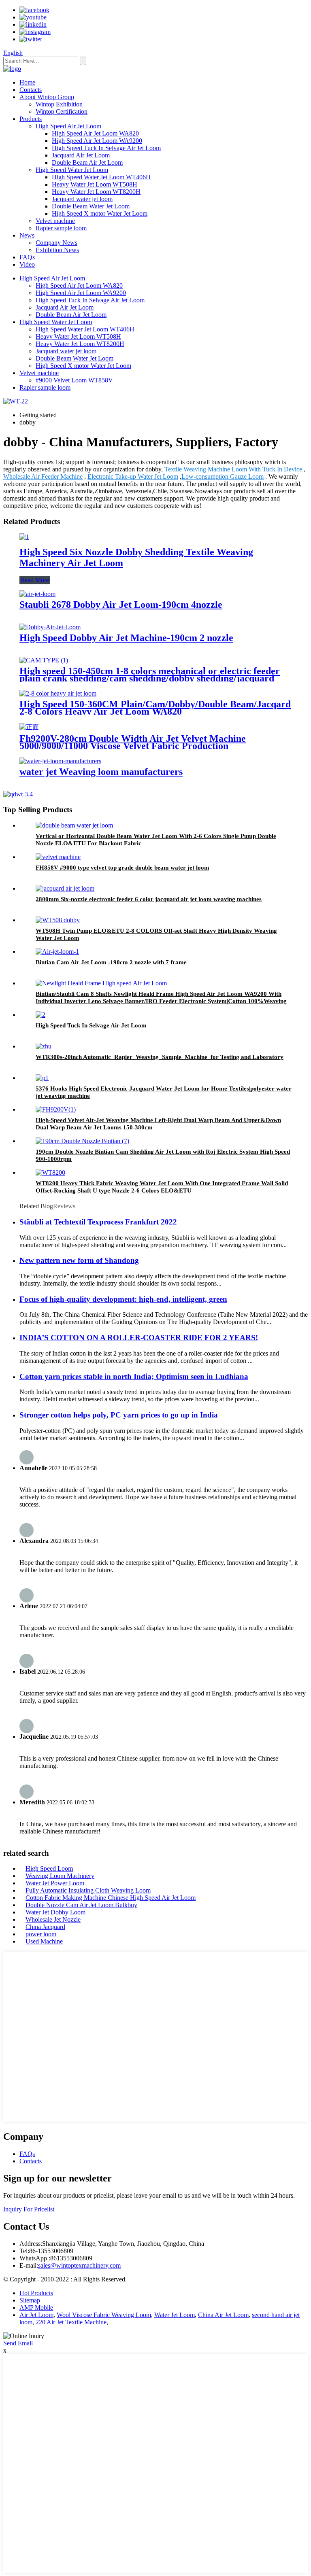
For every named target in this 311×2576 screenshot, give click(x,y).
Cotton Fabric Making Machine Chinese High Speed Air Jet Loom (111, 1898)
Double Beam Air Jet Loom (87, 162)
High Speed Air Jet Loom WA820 (95, 133)
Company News (56, 243)
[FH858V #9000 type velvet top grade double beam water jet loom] (58, 857)
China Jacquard (45, 1927)
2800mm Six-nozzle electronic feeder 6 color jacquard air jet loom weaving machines (149, 899)
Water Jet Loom (175, 2315)
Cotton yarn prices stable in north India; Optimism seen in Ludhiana (134, 1376)
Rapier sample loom (61, 228)
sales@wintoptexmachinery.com (79, 2265)
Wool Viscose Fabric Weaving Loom (104, 2315)
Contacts (31, 90)
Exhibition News (57, 250)
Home (27, 82)
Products (31, 119)
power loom (41, 1934)
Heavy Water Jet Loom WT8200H (96, 192)
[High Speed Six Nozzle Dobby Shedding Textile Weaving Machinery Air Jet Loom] (24, 537)
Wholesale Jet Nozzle (53, 1919)
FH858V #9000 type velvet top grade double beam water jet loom (122, 868)
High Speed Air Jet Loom (68, 126)
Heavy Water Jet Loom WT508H (95, 184)
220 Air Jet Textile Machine (71, 2322)
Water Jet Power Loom (55, 1883)
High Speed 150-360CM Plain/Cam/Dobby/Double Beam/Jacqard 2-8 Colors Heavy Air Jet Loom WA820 (155, 708)
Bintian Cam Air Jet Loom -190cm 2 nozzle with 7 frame (111, 962)
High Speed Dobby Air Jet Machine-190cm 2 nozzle (126, 638)
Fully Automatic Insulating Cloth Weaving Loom (88, 1890)
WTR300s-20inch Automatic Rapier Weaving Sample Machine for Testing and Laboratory (160, 1057)
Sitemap (30, 2300)
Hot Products (36, 2293)
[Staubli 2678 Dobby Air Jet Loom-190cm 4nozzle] (37, 594)
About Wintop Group (47, 97)
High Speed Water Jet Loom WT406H (101, 177)
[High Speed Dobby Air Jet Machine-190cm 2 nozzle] (50, 627)
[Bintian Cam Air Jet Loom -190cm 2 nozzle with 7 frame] (57, 952)
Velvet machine (55, 221)
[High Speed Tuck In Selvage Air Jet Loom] (40, 1015)
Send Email (18, 2343)
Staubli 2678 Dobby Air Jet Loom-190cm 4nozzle (121, 605)
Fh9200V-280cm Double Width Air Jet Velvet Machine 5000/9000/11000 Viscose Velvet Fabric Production (133, 742)
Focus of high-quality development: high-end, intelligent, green (123, 1299)
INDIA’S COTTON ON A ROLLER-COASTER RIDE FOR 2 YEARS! (139, 1338)
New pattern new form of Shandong (79, 1260)
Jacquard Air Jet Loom (81, 155)
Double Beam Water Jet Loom (91, 206)
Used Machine (44, 1941)
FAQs (27, 257)
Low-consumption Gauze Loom (223, 476)
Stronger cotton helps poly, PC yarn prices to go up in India (119, 1415)
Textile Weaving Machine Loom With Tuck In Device (233, 469)
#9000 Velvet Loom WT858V (74, 380)
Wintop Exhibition (59, 104)
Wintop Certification (62, 111)
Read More (35, 580)
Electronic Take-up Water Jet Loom (133, 476)
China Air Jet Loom (223, 2315)
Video (27, 264)
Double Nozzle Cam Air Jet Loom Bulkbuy (81, 1905)
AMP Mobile (36, 2308)
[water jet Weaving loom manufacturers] (60, 761)
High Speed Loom (49, 1868)
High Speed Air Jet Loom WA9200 (97, 141)
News (27, 235)
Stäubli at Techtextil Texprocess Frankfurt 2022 (98, 1222)
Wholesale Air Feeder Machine (43, 476)
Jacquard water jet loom (82, 199)
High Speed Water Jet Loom (72, 170)
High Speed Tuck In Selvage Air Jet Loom (106, 148)
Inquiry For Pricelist (29, 2209)
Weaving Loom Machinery (60, 1876)
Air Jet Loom (36, 2315)
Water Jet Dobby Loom (55, 1912)
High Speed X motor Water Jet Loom (100, 213)
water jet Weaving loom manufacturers (101, 772)
